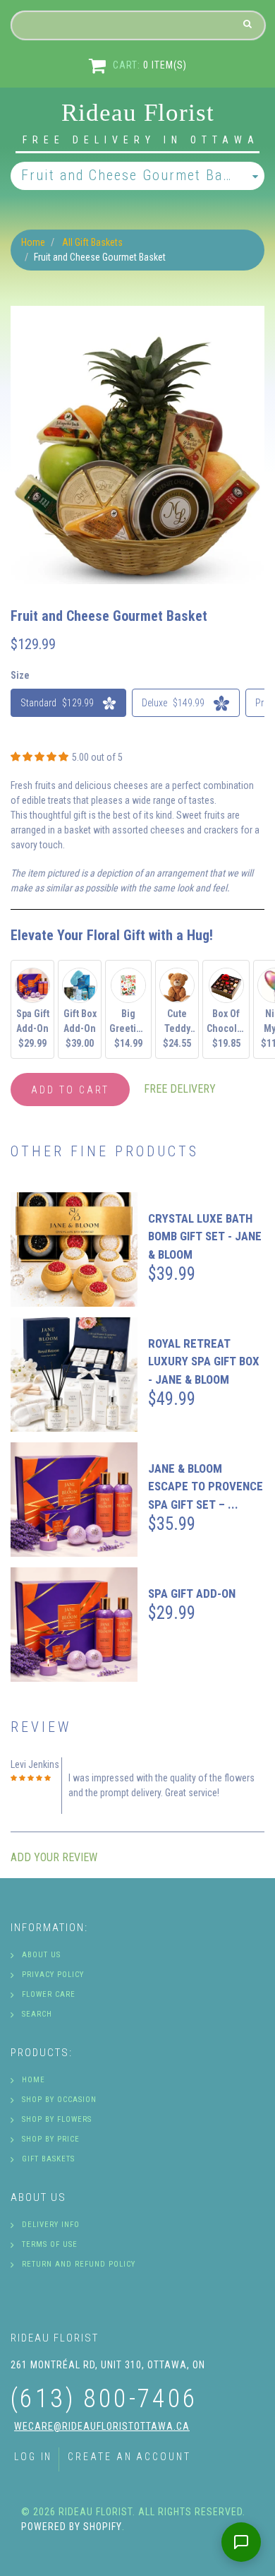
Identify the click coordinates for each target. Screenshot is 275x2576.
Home (33, 242)
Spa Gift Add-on (192, 1593)
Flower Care (49, 1994)
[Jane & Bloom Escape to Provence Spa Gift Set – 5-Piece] (74, 1500)
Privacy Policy (53, 1975)
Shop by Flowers (57, 2119)
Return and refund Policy (79, 2264)
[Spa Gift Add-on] (74, 1625)
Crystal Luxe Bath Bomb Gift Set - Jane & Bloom (205, 1236)
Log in (33, 2457)
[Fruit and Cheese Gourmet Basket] (137, 313)
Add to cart (70, 1090)
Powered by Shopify (72, 2527)
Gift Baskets (48, 2159)
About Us (41, 1955)
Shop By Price (51, 2139)
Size (20, 675)
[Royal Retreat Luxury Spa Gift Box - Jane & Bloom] (74, 1375)
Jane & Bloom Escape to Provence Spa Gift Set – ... (206, 1486)
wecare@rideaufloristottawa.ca (102, 2426)
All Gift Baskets (92, 242)
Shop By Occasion (59, 2100)
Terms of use (50, 2244)
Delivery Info (51, 2225)
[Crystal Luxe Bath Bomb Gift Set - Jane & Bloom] (74, 1250)
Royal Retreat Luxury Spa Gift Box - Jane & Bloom (204, 1361)
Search (37, 2014)
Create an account (129, 2457)
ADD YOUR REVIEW (54, 1857)
